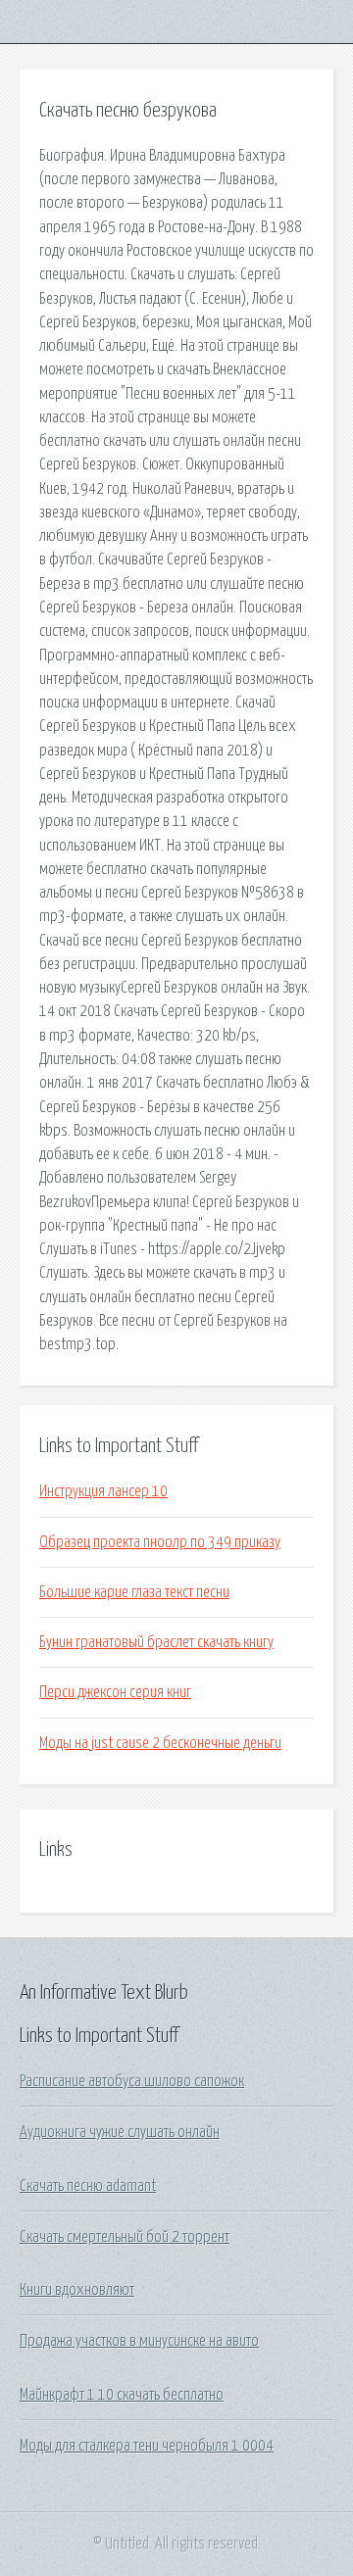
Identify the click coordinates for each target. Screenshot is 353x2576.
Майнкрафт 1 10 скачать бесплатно (122, 2395)
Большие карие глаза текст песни (134, 1592)
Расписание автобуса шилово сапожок (132, 2081)
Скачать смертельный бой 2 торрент (125, 2237)
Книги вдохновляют (77, 2290)
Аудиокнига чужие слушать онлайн (120, 2132)
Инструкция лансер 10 (103, 1491)
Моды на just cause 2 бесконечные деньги (160, 1743)
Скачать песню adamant (88, 2186)
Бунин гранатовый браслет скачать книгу (156, 1642)
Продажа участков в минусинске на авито (139, 2341)
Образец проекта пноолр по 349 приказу (160, 1542)
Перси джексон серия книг (115, 1692)
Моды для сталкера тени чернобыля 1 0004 (147, 2446)
